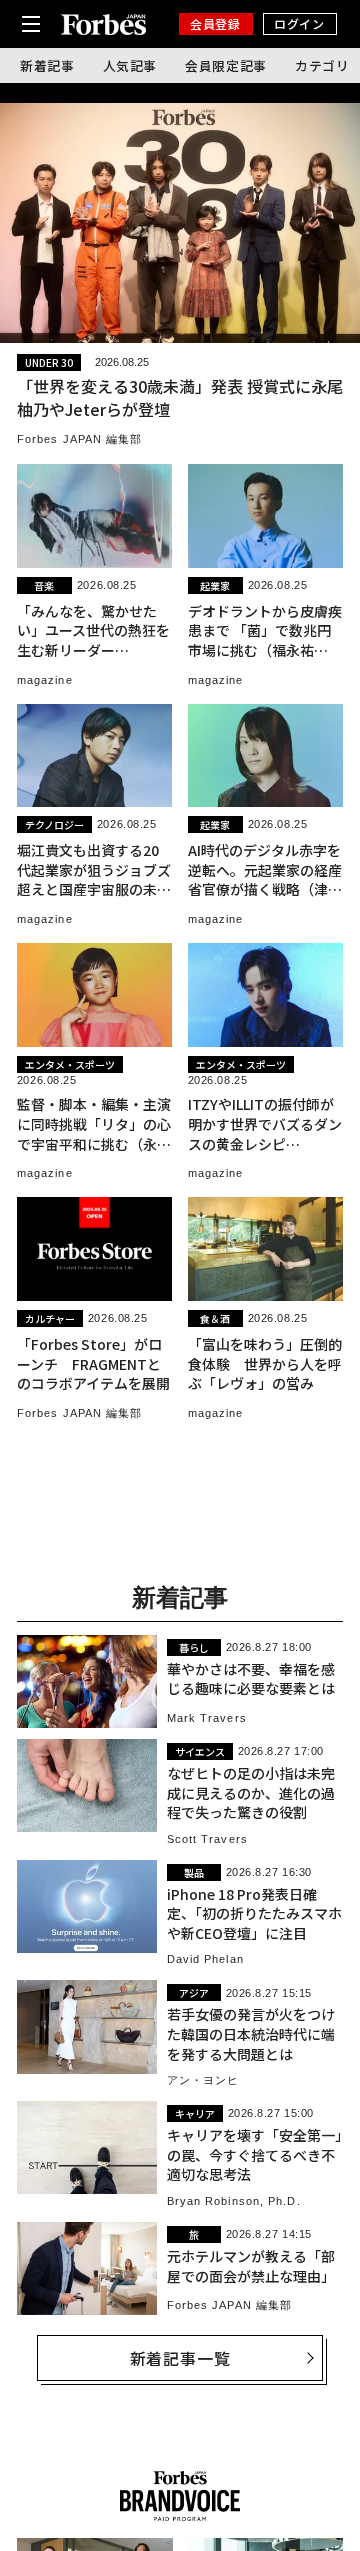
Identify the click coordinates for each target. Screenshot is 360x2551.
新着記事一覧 (180, 2358)
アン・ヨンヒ (203, 2080)
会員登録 (215, 23)
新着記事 (47, 65)
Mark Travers (207, 1718)
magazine (45, 680)
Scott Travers (207, 1839)
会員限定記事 (226, 65)
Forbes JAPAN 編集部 (80, 439)
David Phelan (205, 1959)
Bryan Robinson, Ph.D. (234, 2201)
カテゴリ (322, 65)
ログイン (299, 23)
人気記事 (130, 65)
